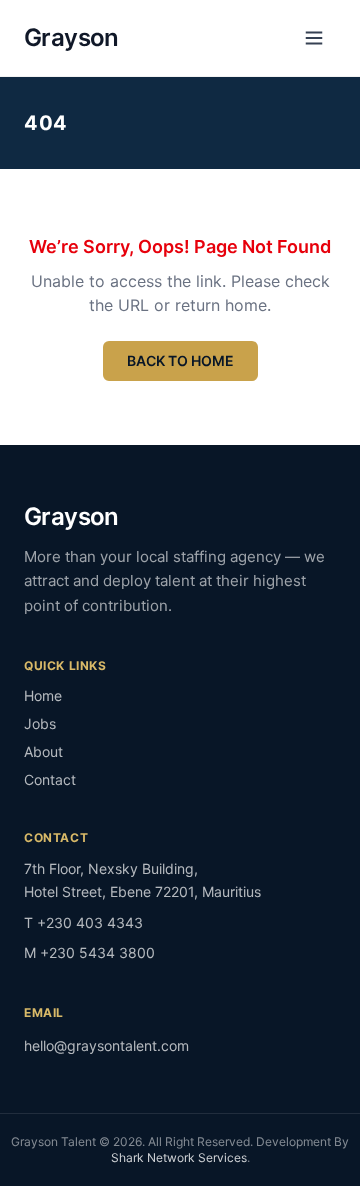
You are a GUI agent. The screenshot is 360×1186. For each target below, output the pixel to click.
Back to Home (180, 360)
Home (43, 695)
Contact (50, 779)
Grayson (71, 37)
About (43, 751)
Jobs (40, 723)
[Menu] (314, 38)
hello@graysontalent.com (106, 1045)
